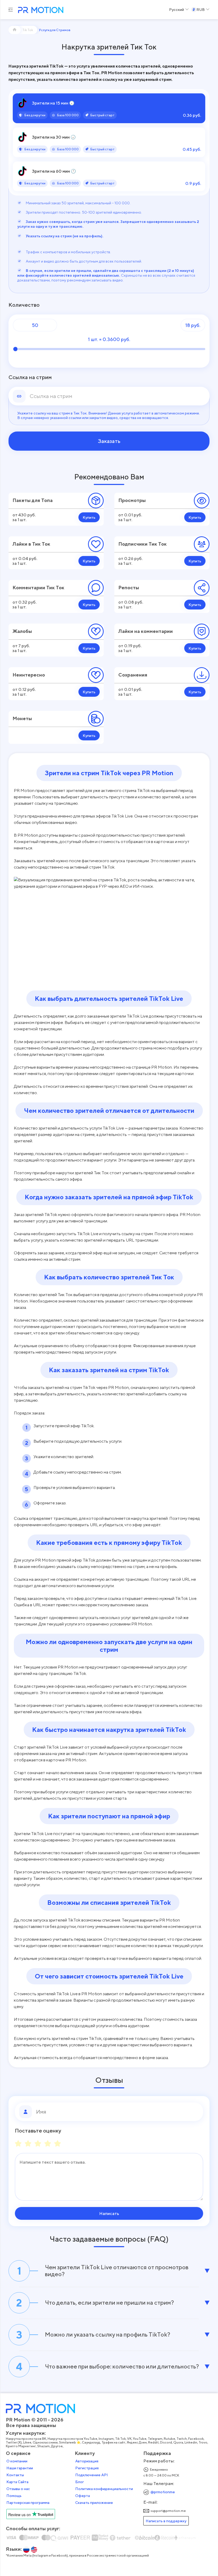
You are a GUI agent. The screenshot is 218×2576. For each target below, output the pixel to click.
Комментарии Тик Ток (38, 588)
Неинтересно (29, 675)
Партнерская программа (28, 2503)
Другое (57, 2446)
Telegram (155, 2439)
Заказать (109, 441)
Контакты (15, 2475)
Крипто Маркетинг (21, 2446)
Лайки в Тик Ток (31, 544)
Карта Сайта (17, 2482)
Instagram (106, 2439)
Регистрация (87, 2468)
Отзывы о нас (18, 2489)
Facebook (196, 2439)
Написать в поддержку (166, 2521)
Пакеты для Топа (33, 500)
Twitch (182, 2439)
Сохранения (133, 675)
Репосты (129, 588)
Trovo (203, 2442)
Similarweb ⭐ (70, 2442)
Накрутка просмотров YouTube (72, 2439)
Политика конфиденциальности (104, 2489)
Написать (109, 2213)
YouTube (140, 2439)
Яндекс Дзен (137, 2442)
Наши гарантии (20, 2468)
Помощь (14, 2496)
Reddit (153, 2442)
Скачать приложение (94, 2503)
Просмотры (132, 500)
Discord (166, 2442)
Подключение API (92, 2475)
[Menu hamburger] (11, 10)
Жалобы (22, 631)
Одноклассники (45, 2442)
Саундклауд (91, 2442)
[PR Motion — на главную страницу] (40, 11)
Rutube (169, 2439)
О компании (17, 2461)
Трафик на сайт (114, 2442)
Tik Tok (120, 2439)
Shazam (43, 2446)
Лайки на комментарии (146, 631)
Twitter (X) (14, 2442)
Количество (24, 305)
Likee (27, 2442)
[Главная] (15, 30)
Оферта (83, 2496)
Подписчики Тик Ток (142, 544)
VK (129, 2439)
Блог (80, 2482)
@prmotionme (163, 2492)
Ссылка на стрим (30, 377)
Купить (89, 517)
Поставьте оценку (38, 2131)
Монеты (22, 718)
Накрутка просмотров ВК (26, 2439)
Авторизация (87, 2461)
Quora (178, 2442)
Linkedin (191, 2442)
